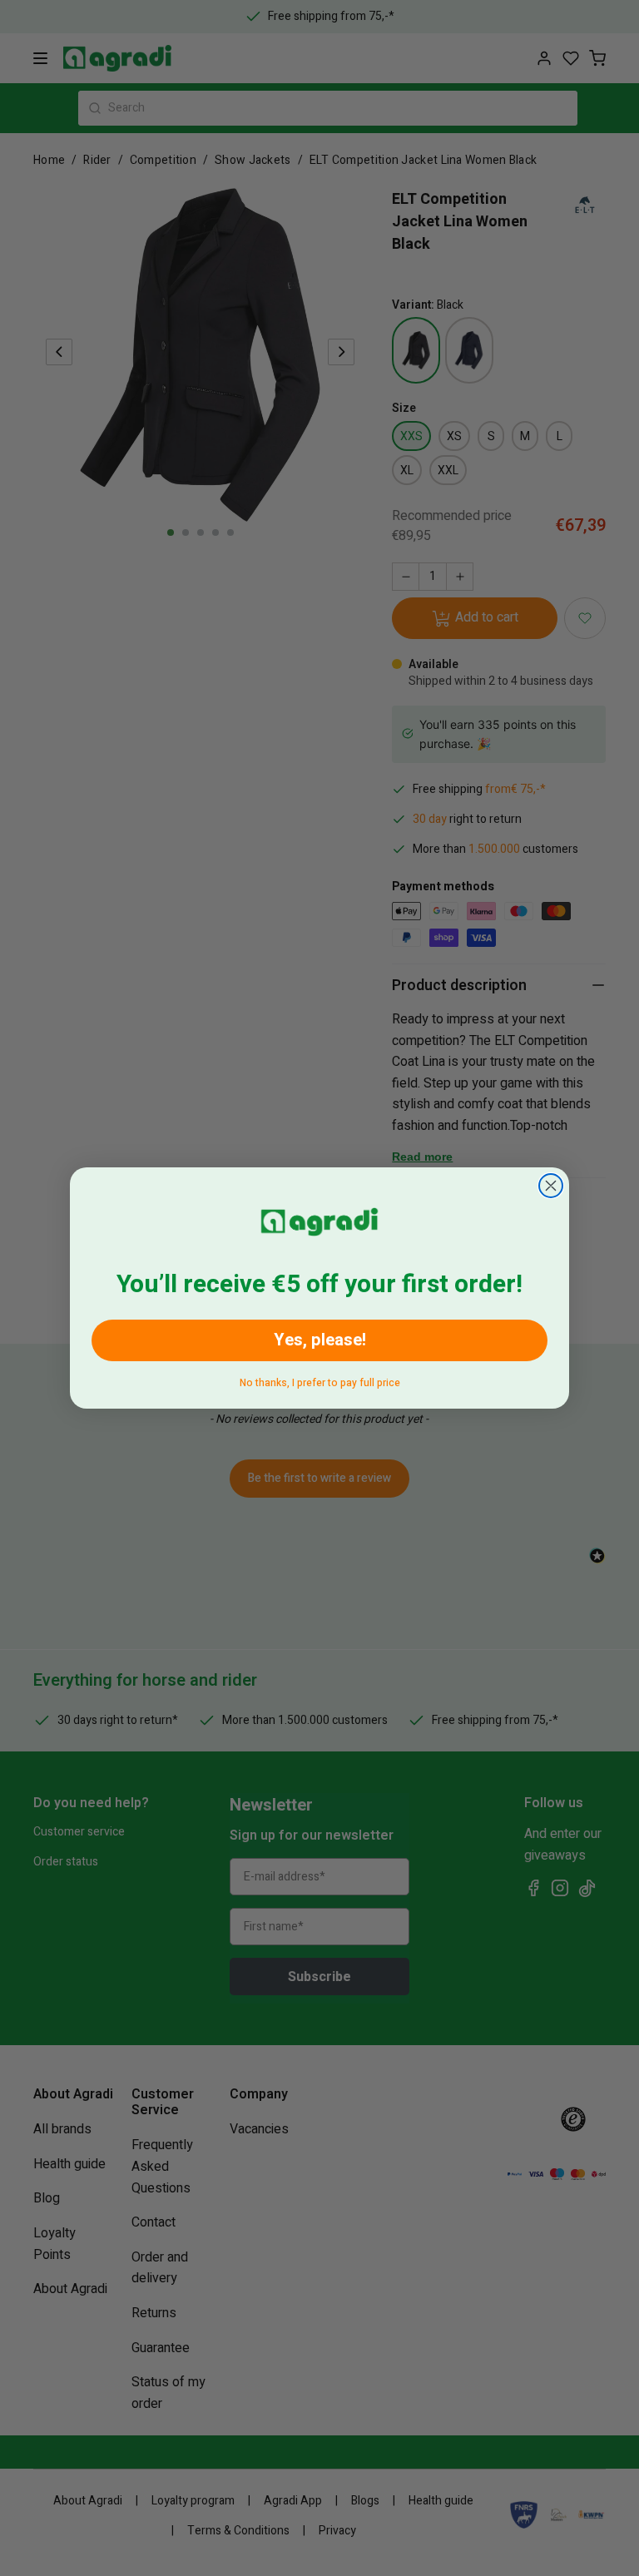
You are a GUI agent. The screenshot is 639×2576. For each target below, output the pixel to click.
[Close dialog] (551, 1186)
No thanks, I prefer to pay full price (320, 1380)
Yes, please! (320, 1340)
